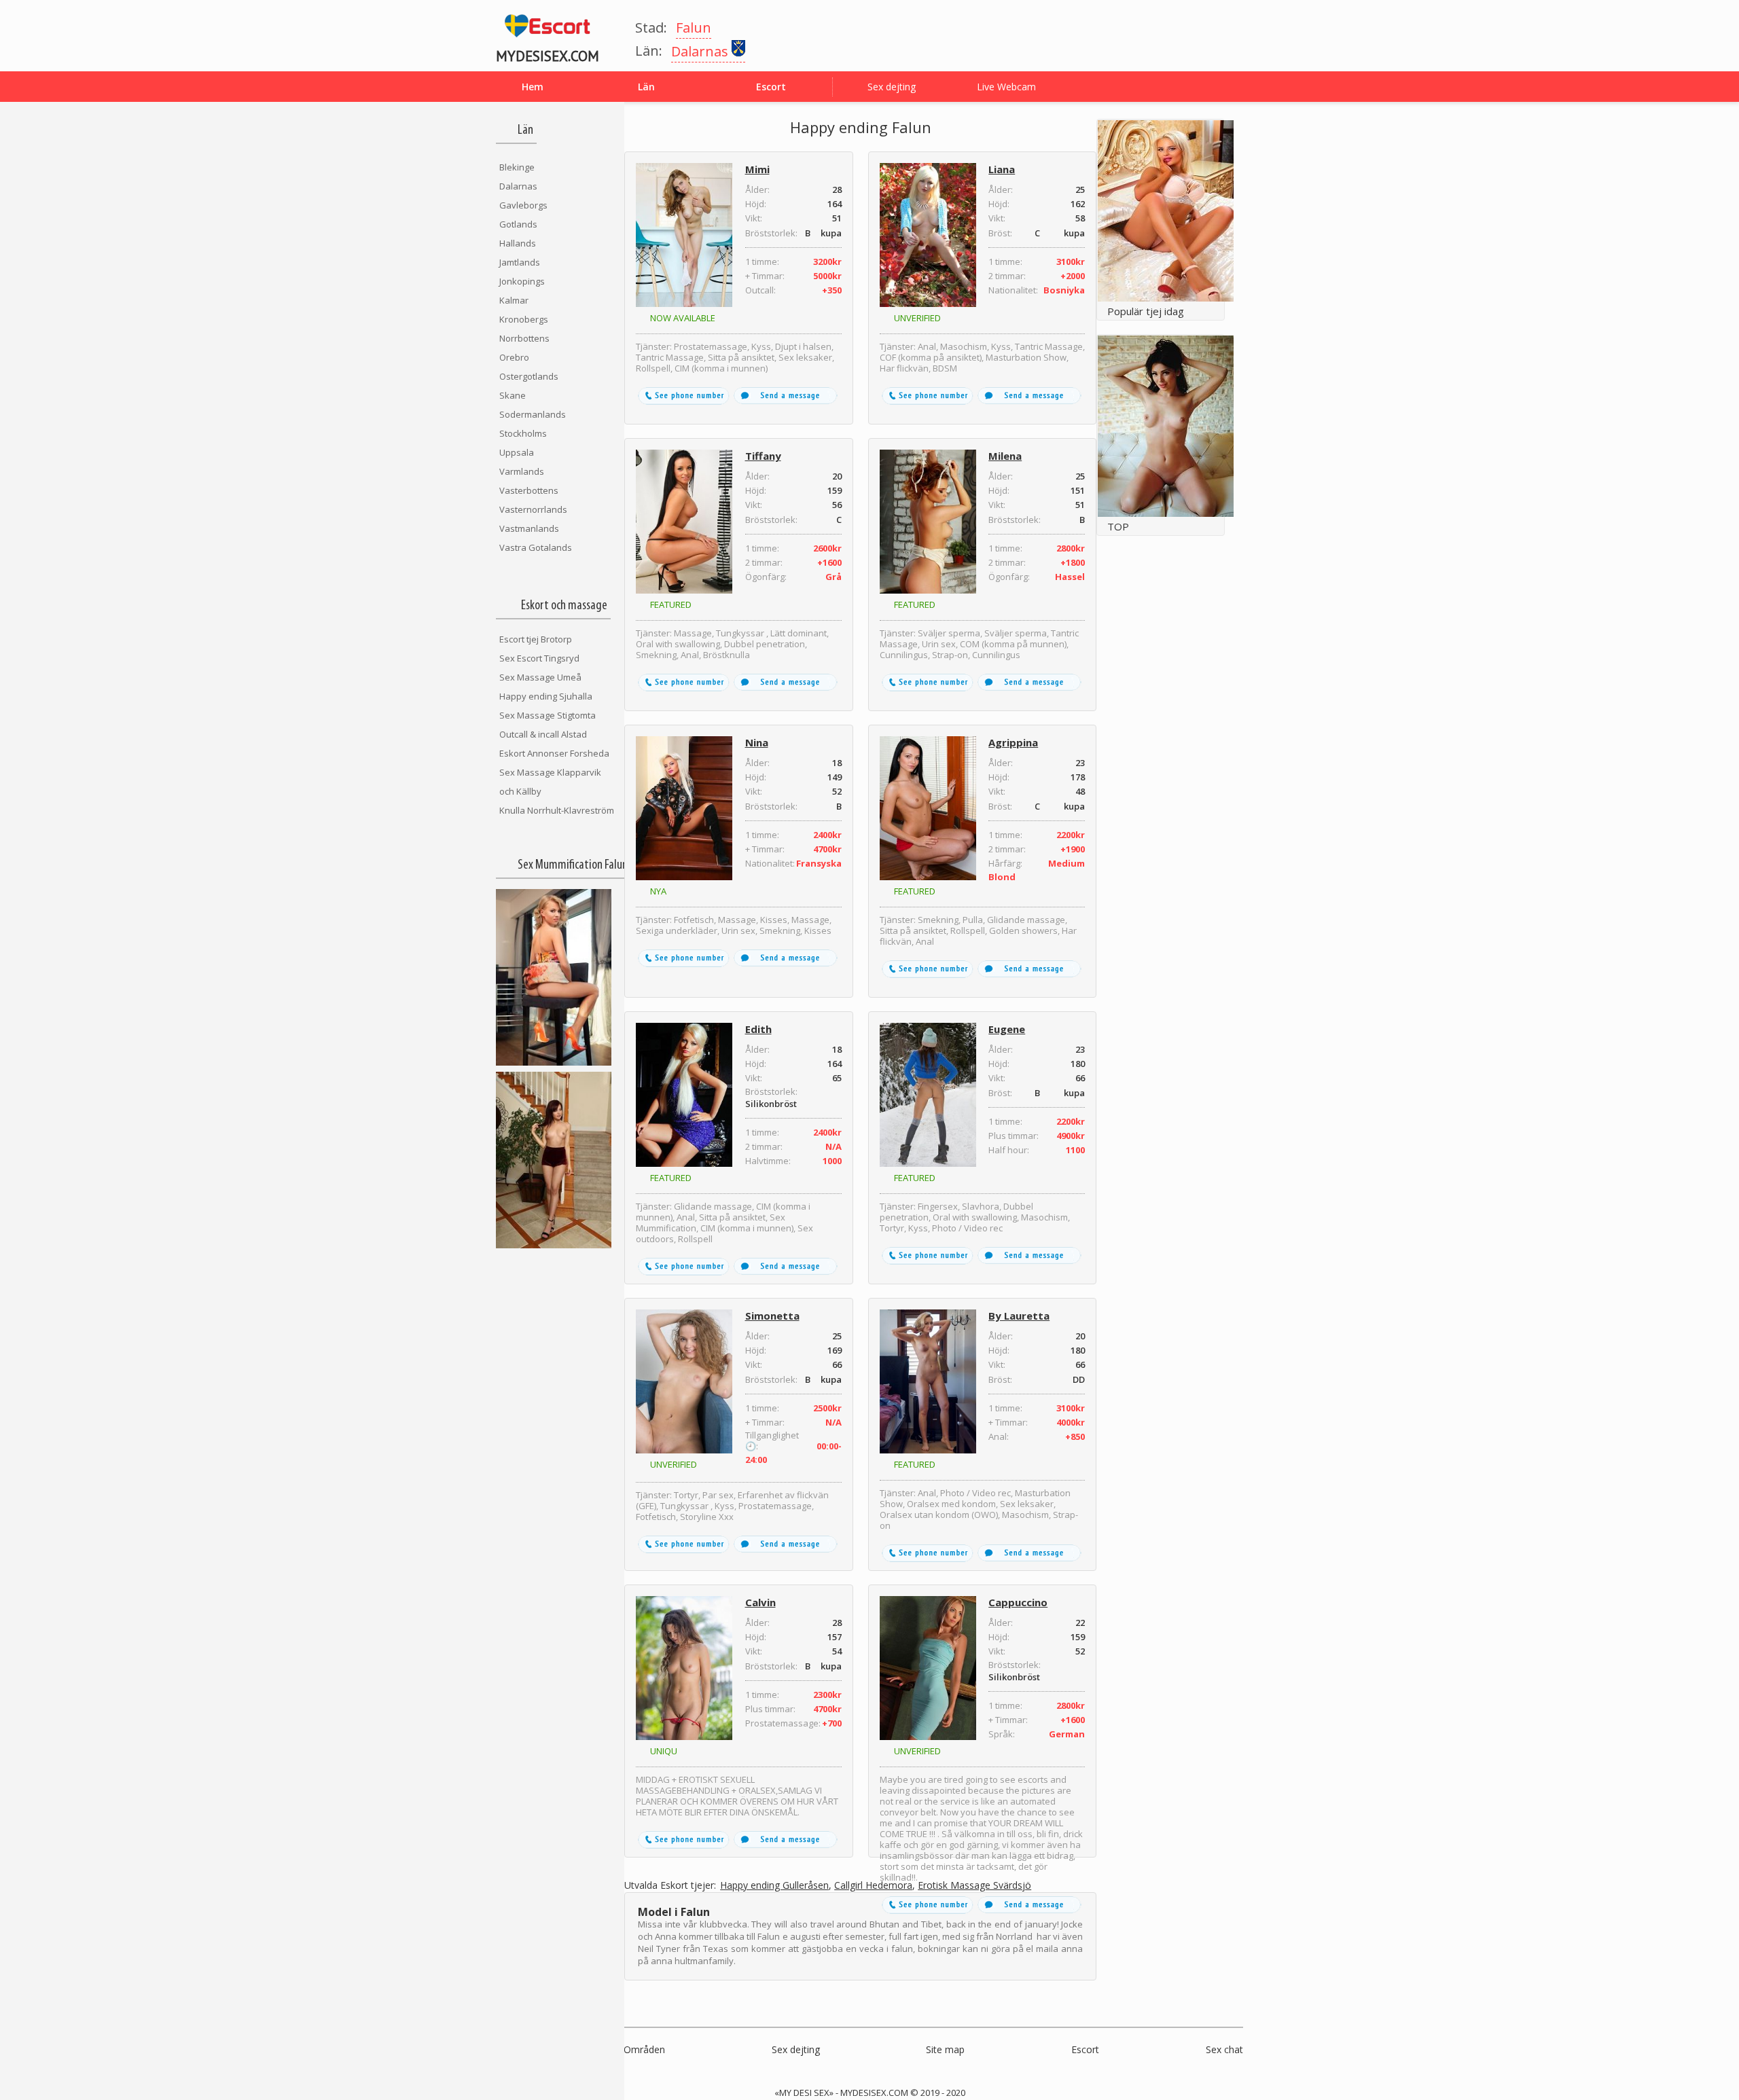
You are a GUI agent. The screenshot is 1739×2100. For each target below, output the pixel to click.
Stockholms (523, 433)
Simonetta (772, 1316)
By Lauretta (1019, 1316)
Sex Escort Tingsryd (539, 658)
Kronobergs (524, 319)
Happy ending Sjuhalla (546, 696)
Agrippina (1013, 742)
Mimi (757, 169)
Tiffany (763, 456)
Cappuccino (1018, 1602)
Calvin (760, 1602)
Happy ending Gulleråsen (774, 1886)
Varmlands (522, 471)
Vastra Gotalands (536, 547)
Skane (513, 395)
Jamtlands (520, 262)
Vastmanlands (529, 528)
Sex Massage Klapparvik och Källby (550, 782)
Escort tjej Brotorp (536, 639)
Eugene (1007, 1029)
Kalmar (514, 300)
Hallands (518, 243)
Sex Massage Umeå (540, 677)
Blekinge (517, 167)
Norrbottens (524, 338)
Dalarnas (518, 186)
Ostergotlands (529, 376)
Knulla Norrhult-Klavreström (557, 810)
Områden (644, 2049)
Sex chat (1224, 2049)
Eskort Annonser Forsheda (554, 753)
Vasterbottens (529, 490)
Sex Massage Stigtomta (548, 715)
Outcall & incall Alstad (543, 734)
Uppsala (517, 452)
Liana (1002, 169)
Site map (945, 2049)
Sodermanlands (533, 414)
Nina (757, 742)
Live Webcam (1006, 87)
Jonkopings (522, 281)
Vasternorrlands (533, 509)
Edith (758, 1029)
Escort (1085, 2049)
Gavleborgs (523, 205)
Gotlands (518, 224)
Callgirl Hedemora (873, 1886)
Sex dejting (892, 87)
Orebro (514, 357)
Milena (1005, 456)
